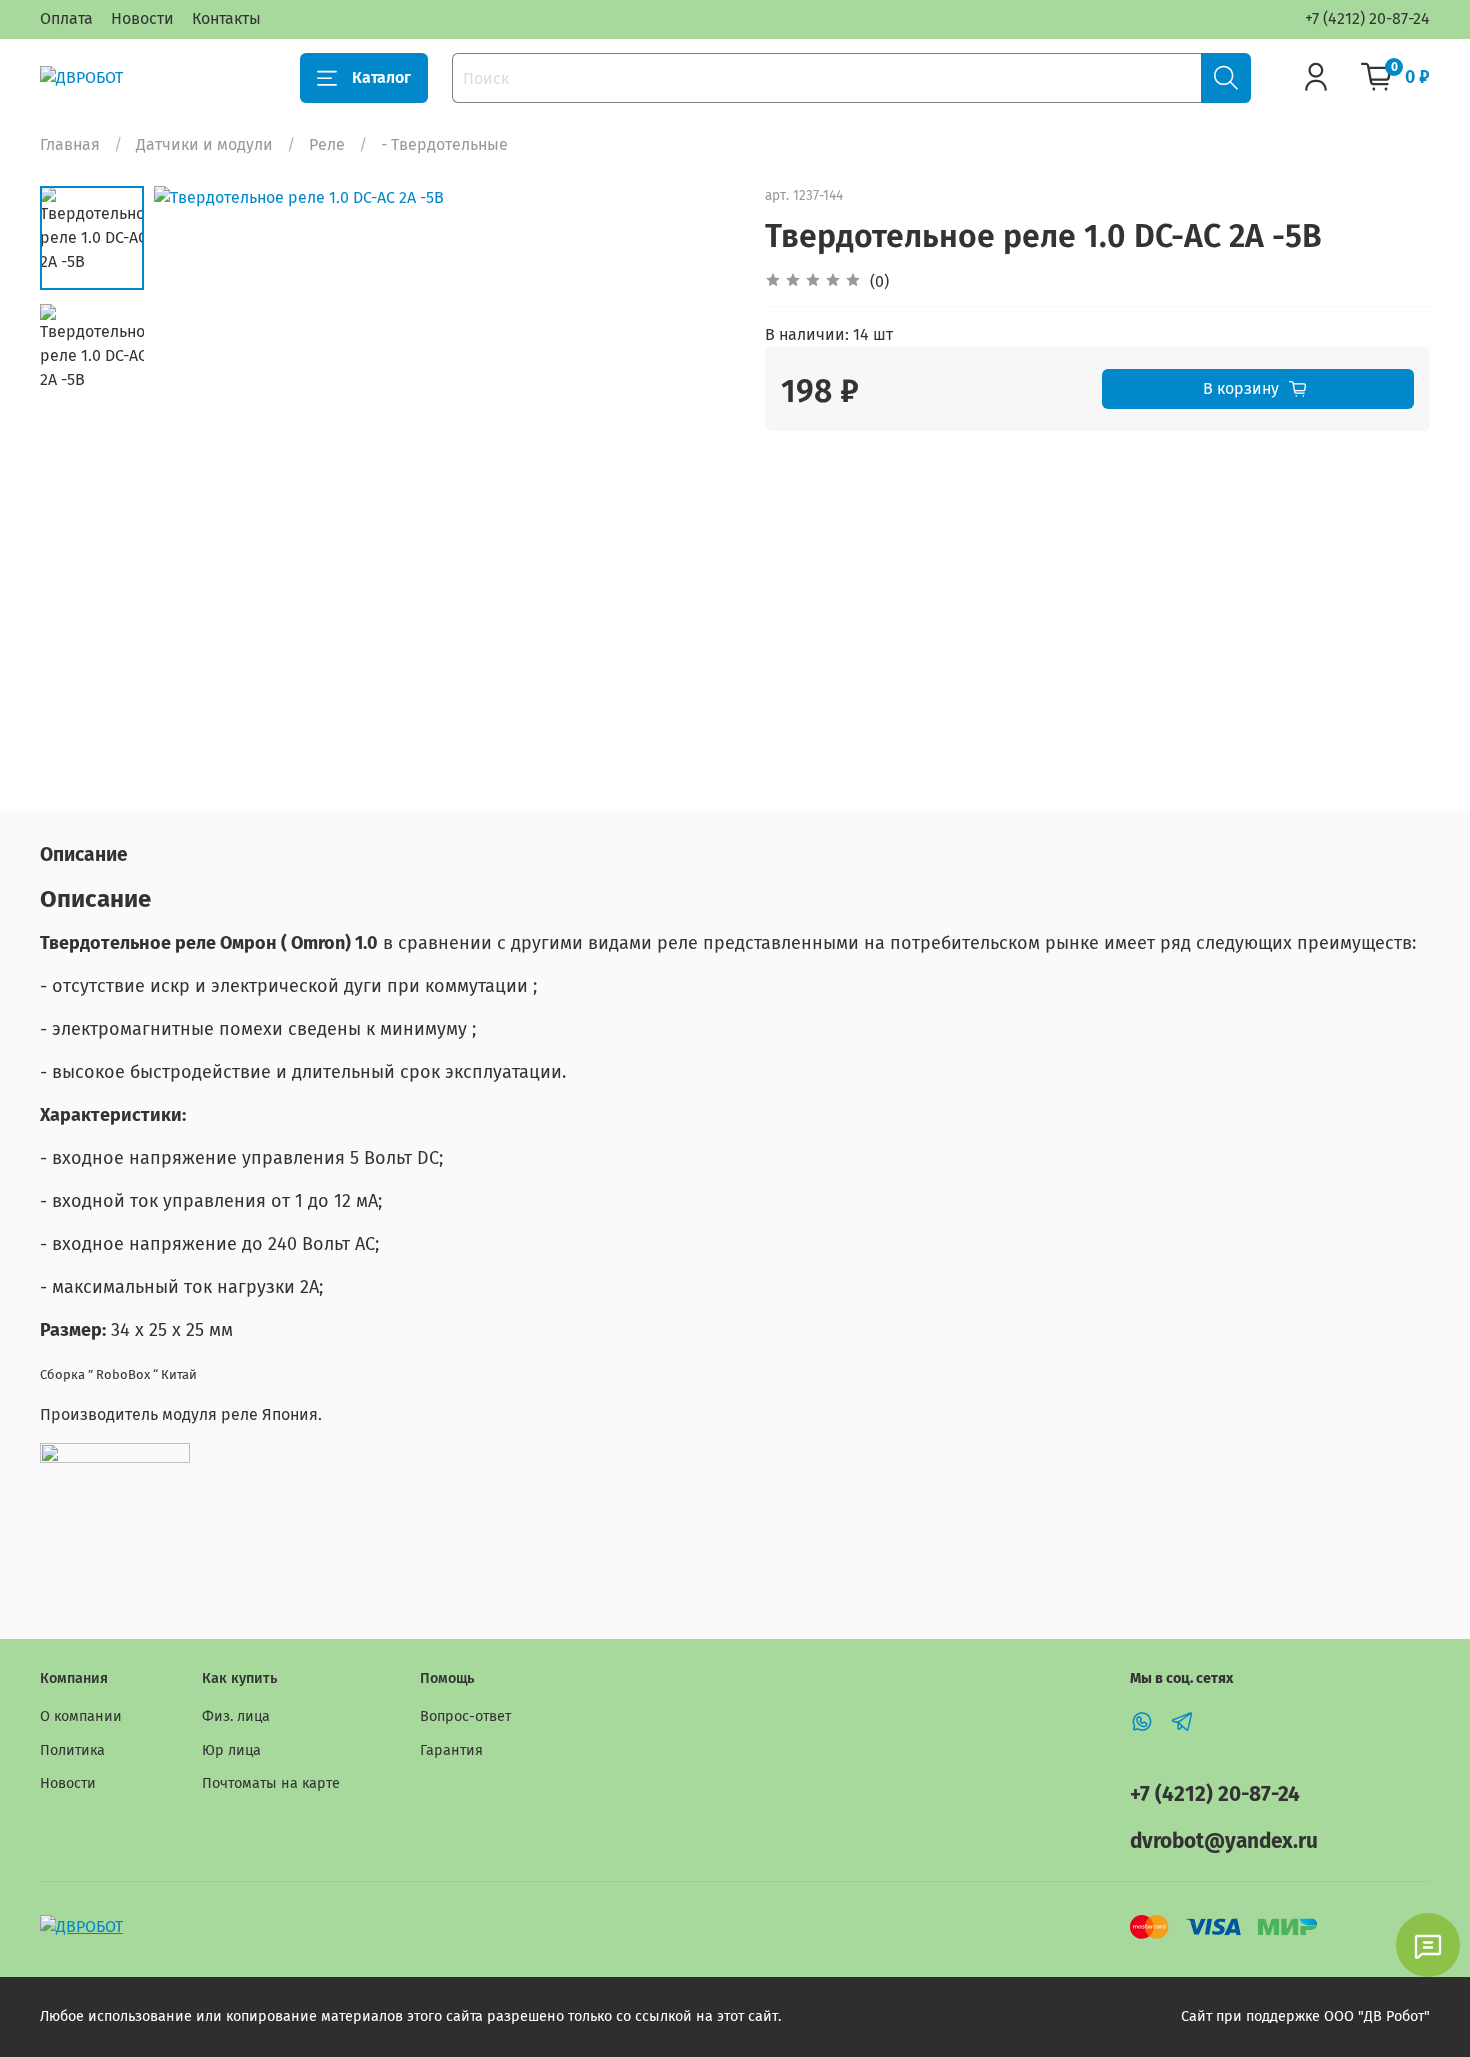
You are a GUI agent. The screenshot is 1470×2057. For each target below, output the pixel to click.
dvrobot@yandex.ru (1224, 1841)
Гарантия (451, 1750)
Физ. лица (236, 1716)
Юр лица (231, 1750)
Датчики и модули (204, 144)
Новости (142, 18)
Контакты (226, 18)
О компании (81, 1716)
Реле (327, 144)
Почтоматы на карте (271, 1783)
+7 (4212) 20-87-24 (1367, 18)
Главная (70, 144)
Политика (72, 1750)
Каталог (381, 77)
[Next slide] (695, 477)
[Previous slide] (194, 477)
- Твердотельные (444, 144)
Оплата (66, 18)
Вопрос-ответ (465, 1716)
